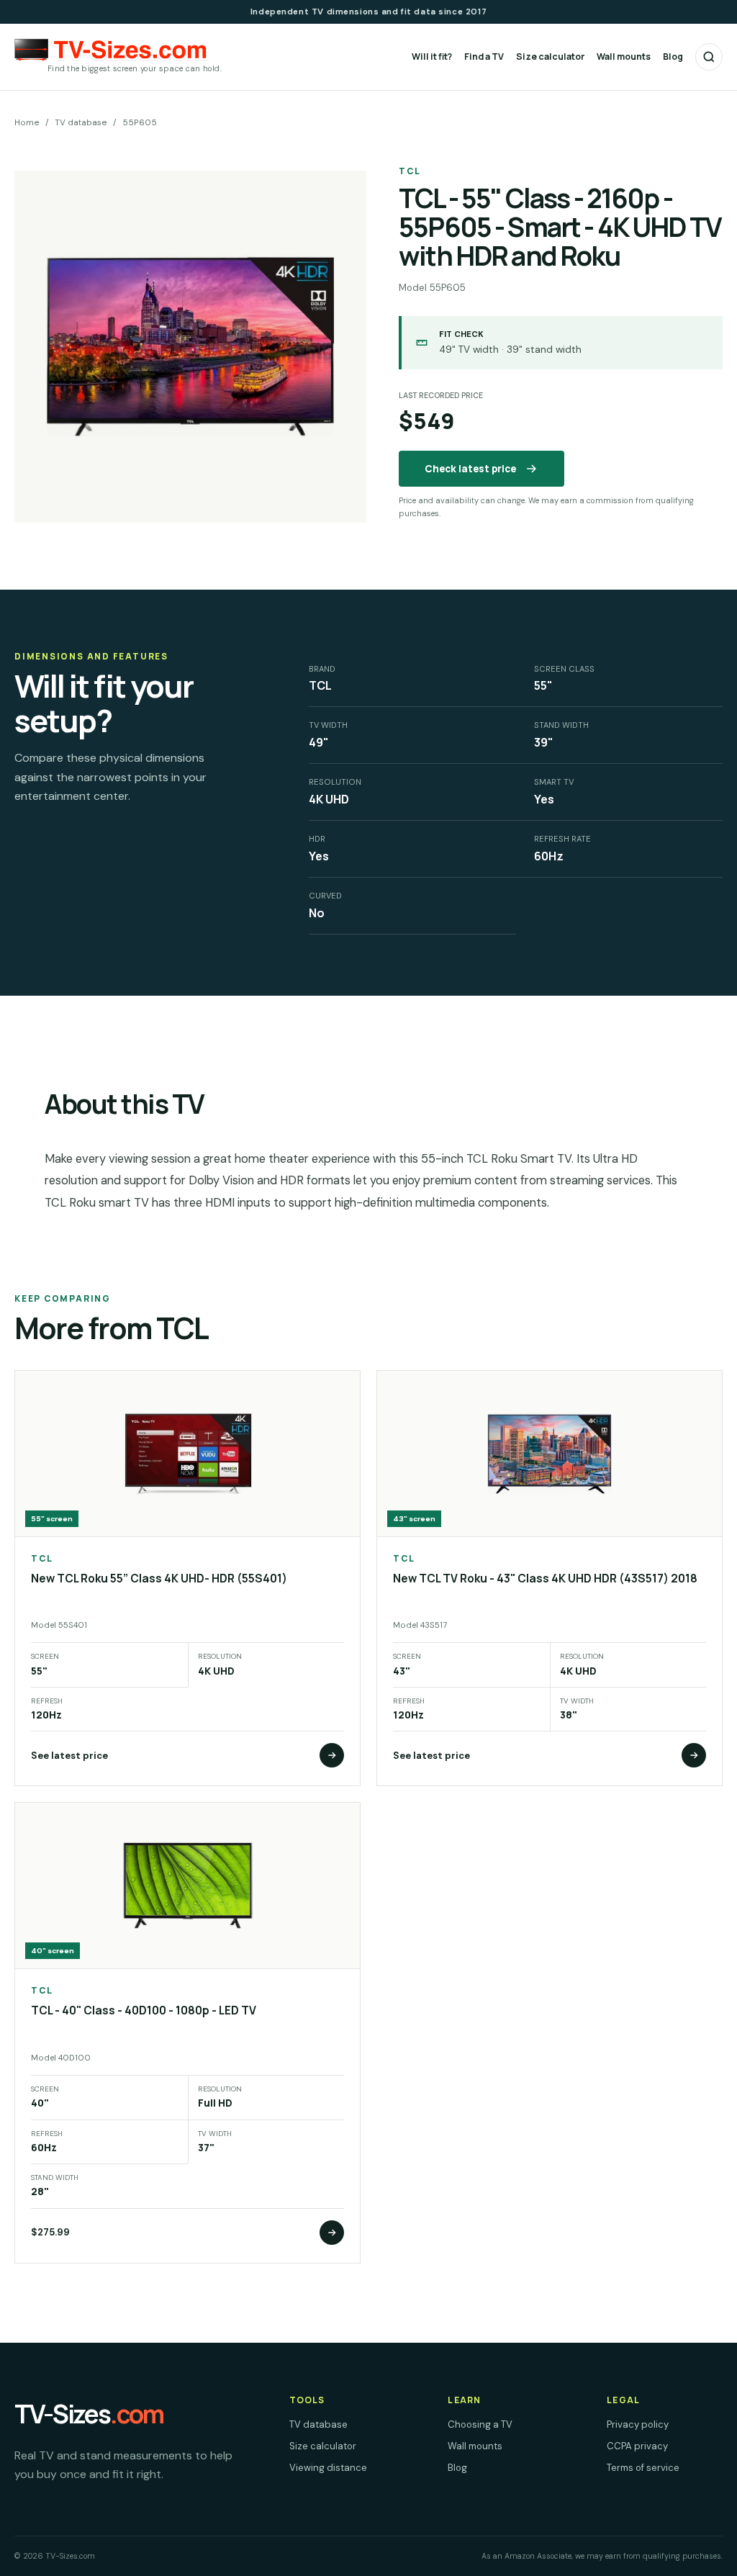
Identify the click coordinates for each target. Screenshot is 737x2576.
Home (27, 122)
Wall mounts (624, 57)
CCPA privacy (637, 2446)
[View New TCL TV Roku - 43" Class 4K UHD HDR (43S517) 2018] (694, 1755)
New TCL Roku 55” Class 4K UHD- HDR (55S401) (159, 1579)
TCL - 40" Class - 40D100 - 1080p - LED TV (144, 2010)
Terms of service (643, 2468)
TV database (81, 122)
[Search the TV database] (709, 57)
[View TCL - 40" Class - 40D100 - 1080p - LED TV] (332, 2233)
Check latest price (470, 469)
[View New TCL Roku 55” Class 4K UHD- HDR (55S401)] (332, 1755)
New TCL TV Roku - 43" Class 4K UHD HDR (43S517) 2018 (545, 1579)
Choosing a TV (480, 2424)
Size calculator (550, 57)
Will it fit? (432, 57)
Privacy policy (638, 2424)
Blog (673, 57)
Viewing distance (328, 2468)
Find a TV (484, 57)
